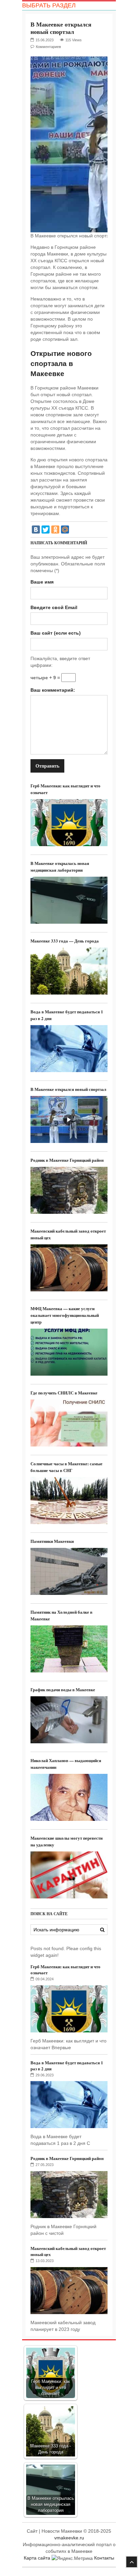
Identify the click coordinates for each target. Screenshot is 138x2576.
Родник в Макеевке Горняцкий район (67, 1160)
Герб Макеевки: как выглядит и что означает (65, 1969)
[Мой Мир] (65, 530)
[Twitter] (46, 530)
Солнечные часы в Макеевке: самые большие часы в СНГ (66, 1467)
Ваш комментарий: (53, 690)
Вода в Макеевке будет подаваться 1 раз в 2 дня (67, 2065)
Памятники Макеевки (52, 1541)
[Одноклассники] (55, 530)
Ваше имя (42, 582)
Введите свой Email (54, 607)
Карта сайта (37, 2558)
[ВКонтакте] (36, 530)
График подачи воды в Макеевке (63, 1689)
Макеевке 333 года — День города (65, 941)
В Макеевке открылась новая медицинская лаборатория (60, 866)
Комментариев (48, 47)
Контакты (104, 2558)
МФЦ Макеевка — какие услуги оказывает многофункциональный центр (65, 1315)
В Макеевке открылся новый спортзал (68, 1089)
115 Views (74, 40)
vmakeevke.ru (69, 2538)
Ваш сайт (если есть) (56, 633)
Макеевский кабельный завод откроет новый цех (68, 2251)
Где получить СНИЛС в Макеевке (64, 1393)
